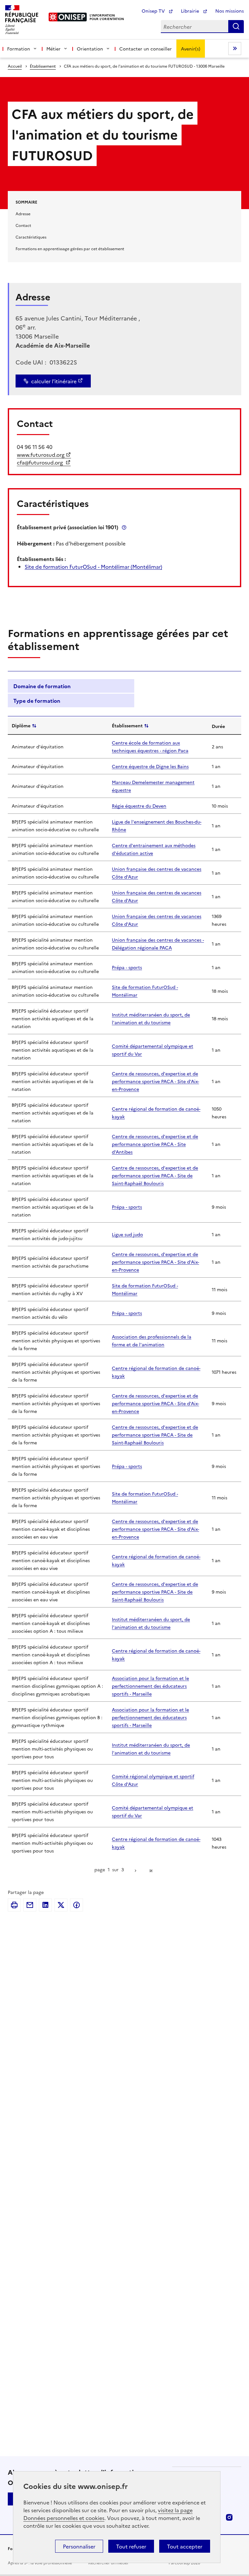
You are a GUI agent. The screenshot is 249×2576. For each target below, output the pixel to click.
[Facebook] (77, 1905)
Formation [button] (19, 49)
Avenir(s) (191, 49)
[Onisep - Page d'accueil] (68, 17)
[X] (61, 1905)
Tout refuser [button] (131, 2546)
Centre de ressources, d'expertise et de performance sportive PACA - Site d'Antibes (155, 1144)
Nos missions (230, 11)
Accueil (15, 66)
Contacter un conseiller (146, 49)
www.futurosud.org (41, 454)
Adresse (23, 213)
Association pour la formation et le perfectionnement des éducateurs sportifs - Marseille (150, 1686)
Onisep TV (154, 11)
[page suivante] (136, 1870)
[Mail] (30, 1905)
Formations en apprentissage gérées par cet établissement (70, 248)
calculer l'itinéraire (54, 381)
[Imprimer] (14, 1905)
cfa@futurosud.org (41, 462)
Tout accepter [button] (185, 2546)
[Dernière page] (151, 1870)
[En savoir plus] (124, 527)
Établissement (43, 66)
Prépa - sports (127, 967)
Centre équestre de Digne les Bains (150, 766)
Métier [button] (53, 49)
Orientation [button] (90, 49)
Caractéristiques (31, 237)
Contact (23, 225)
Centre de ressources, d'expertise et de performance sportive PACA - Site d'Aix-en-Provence (155, 1081)
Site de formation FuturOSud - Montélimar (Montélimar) (93, 566)
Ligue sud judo (127, 1234)
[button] (71, 686)
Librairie (191, 11)
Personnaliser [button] (79, 2546)
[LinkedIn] (45, 1905)
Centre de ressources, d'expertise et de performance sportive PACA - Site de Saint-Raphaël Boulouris (155, 1175)
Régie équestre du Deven (139, 806)
